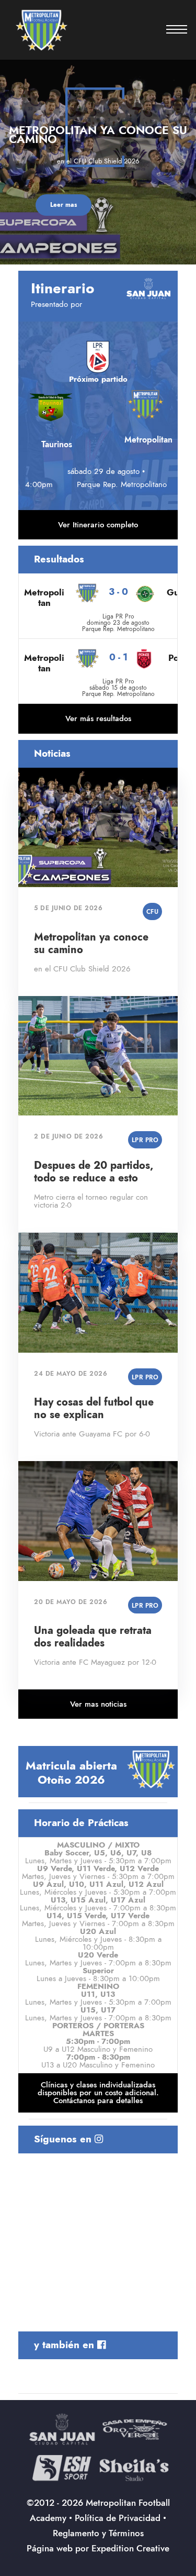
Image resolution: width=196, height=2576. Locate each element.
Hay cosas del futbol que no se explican (94, 1408)
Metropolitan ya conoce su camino (91, 943)
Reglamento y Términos (98, 2533)
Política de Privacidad (118, 2518)
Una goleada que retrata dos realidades (93, 1637)
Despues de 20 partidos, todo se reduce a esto (94, 1171)
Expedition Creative (130, 2548)
